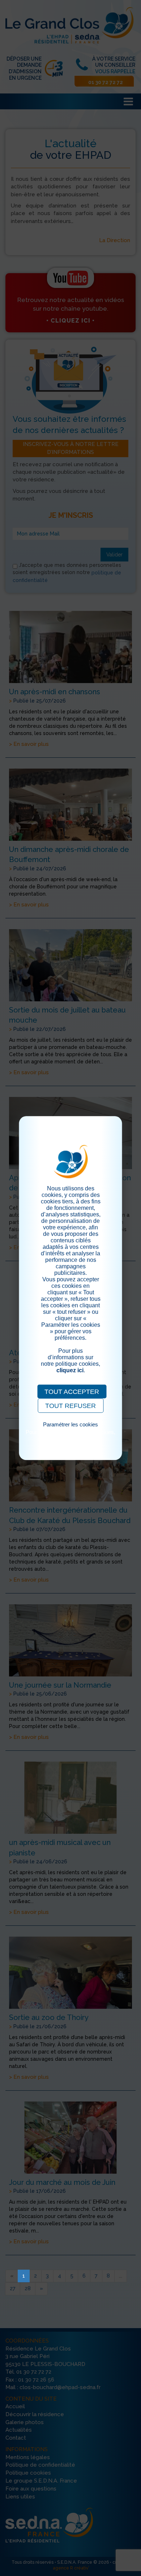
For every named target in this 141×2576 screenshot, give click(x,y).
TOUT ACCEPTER (72, 1392)
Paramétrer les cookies (70, 1424)
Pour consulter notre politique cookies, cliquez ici (70, 1435)
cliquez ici (70, 1370)
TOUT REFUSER (70, 1406)
